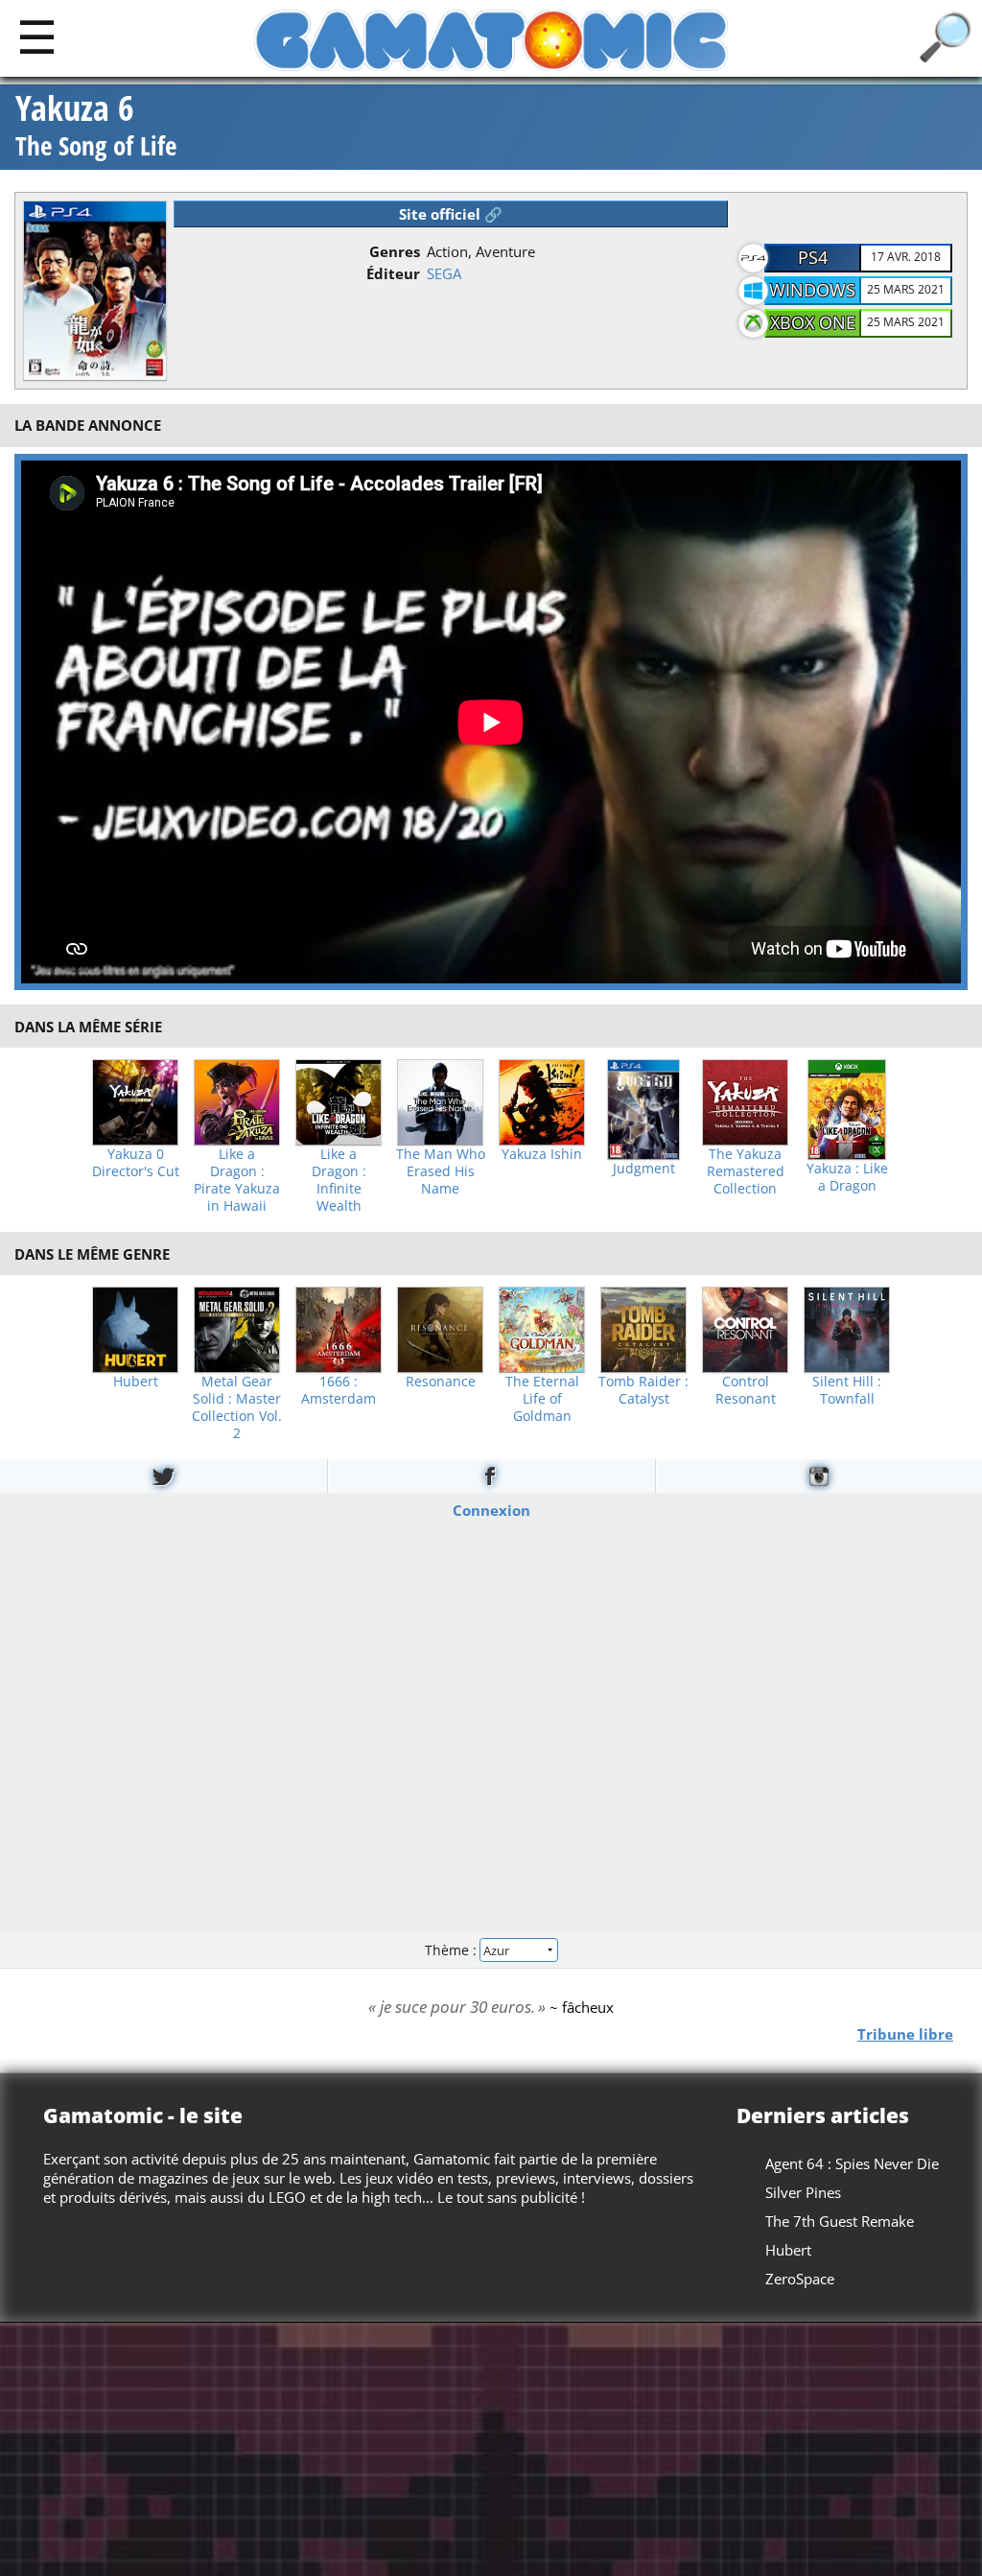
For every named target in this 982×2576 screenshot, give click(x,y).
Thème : (453, 1950)
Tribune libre (905, 2034)
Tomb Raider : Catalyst (643, 1390)
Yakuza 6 (96, 127)
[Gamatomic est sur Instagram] (819, 1476)
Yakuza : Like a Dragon (847, 1177)
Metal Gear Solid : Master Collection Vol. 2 (237, 1407)
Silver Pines (803, 2192)
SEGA (444, 273)
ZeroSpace (800, 2279)
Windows (812, 290)
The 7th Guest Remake (840, 2221)
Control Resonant (746, 1390)
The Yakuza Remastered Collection (746, 1171)
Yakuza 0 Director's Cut (136, 1163)
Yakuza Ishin (542, 1154)
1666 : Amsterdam (339, 1390)
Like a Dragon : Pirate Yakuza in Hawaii (237, 1180)
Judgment (644, 1169)
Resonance (441, 1382)
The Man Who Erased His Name (441, 1171)
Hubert (136, 1382)
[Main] (37, 36)
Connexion (491, 1510)
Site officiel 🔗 (451, 214)
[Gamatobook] (491, 1476)
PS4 (813, 257)
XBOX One (813, 322)
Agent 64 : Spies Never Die (852, 2163)
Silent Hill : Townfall (847, 1390)
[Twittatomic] (164, 1476)
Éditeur (393, 273)
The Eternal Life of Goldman (542, 1399)
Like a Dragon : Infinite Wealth (339, 1180)
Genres (395, 251)
